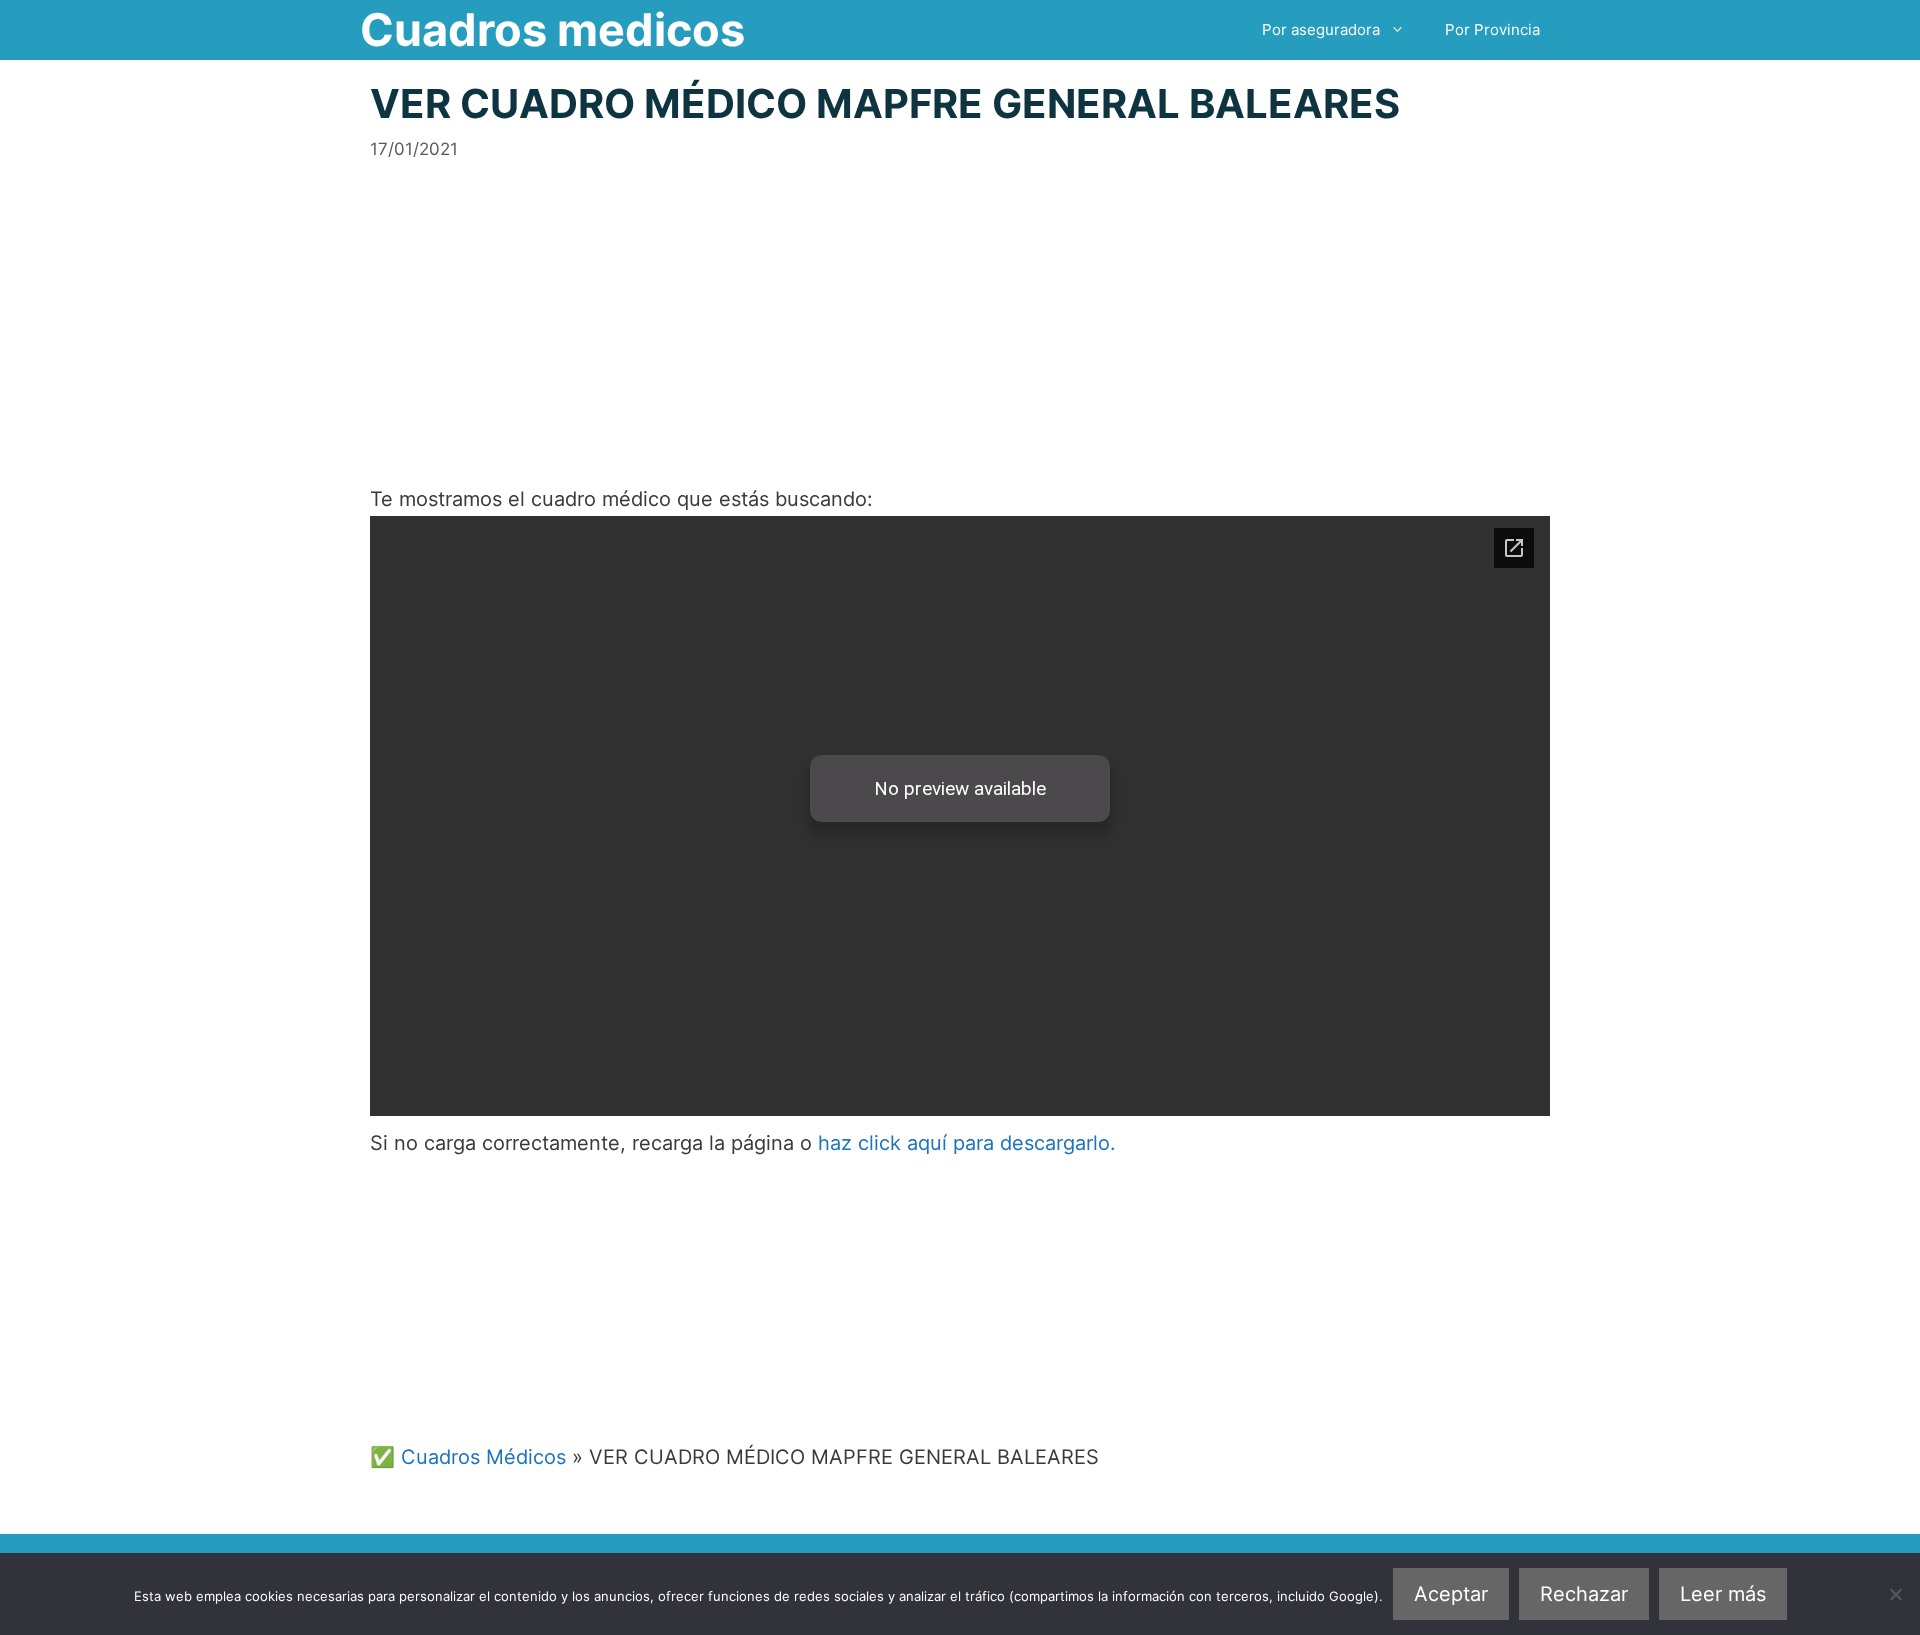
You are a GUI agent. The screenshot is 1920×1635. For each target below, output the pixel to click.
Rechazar (1584, 1594)
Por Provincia (1492, 29)
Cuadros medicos (552, 29)
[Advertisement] (960, 302)
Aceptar (1451, 1594)
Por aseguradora (1321, 29)
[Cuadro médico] (960, 816)
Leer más (1723, 1594)
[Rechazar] (1895, 1594)
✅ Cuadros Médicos (468, 1457)
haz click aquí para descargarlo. (967, 1143)
